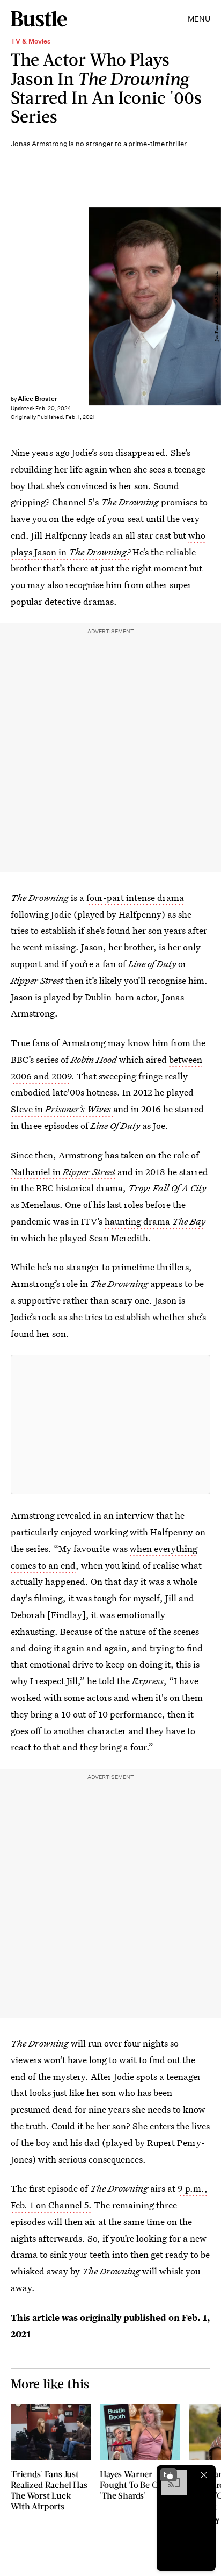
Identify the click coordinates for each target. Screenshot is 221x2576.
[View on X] (110, 1425)
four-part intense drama (135, 897)
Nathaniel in (63, 1172)
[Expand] (168, 2475)
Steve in (61, 1109)
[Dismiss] (204, 2475)
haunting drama (155, 1221)
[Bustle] (39, 19)
